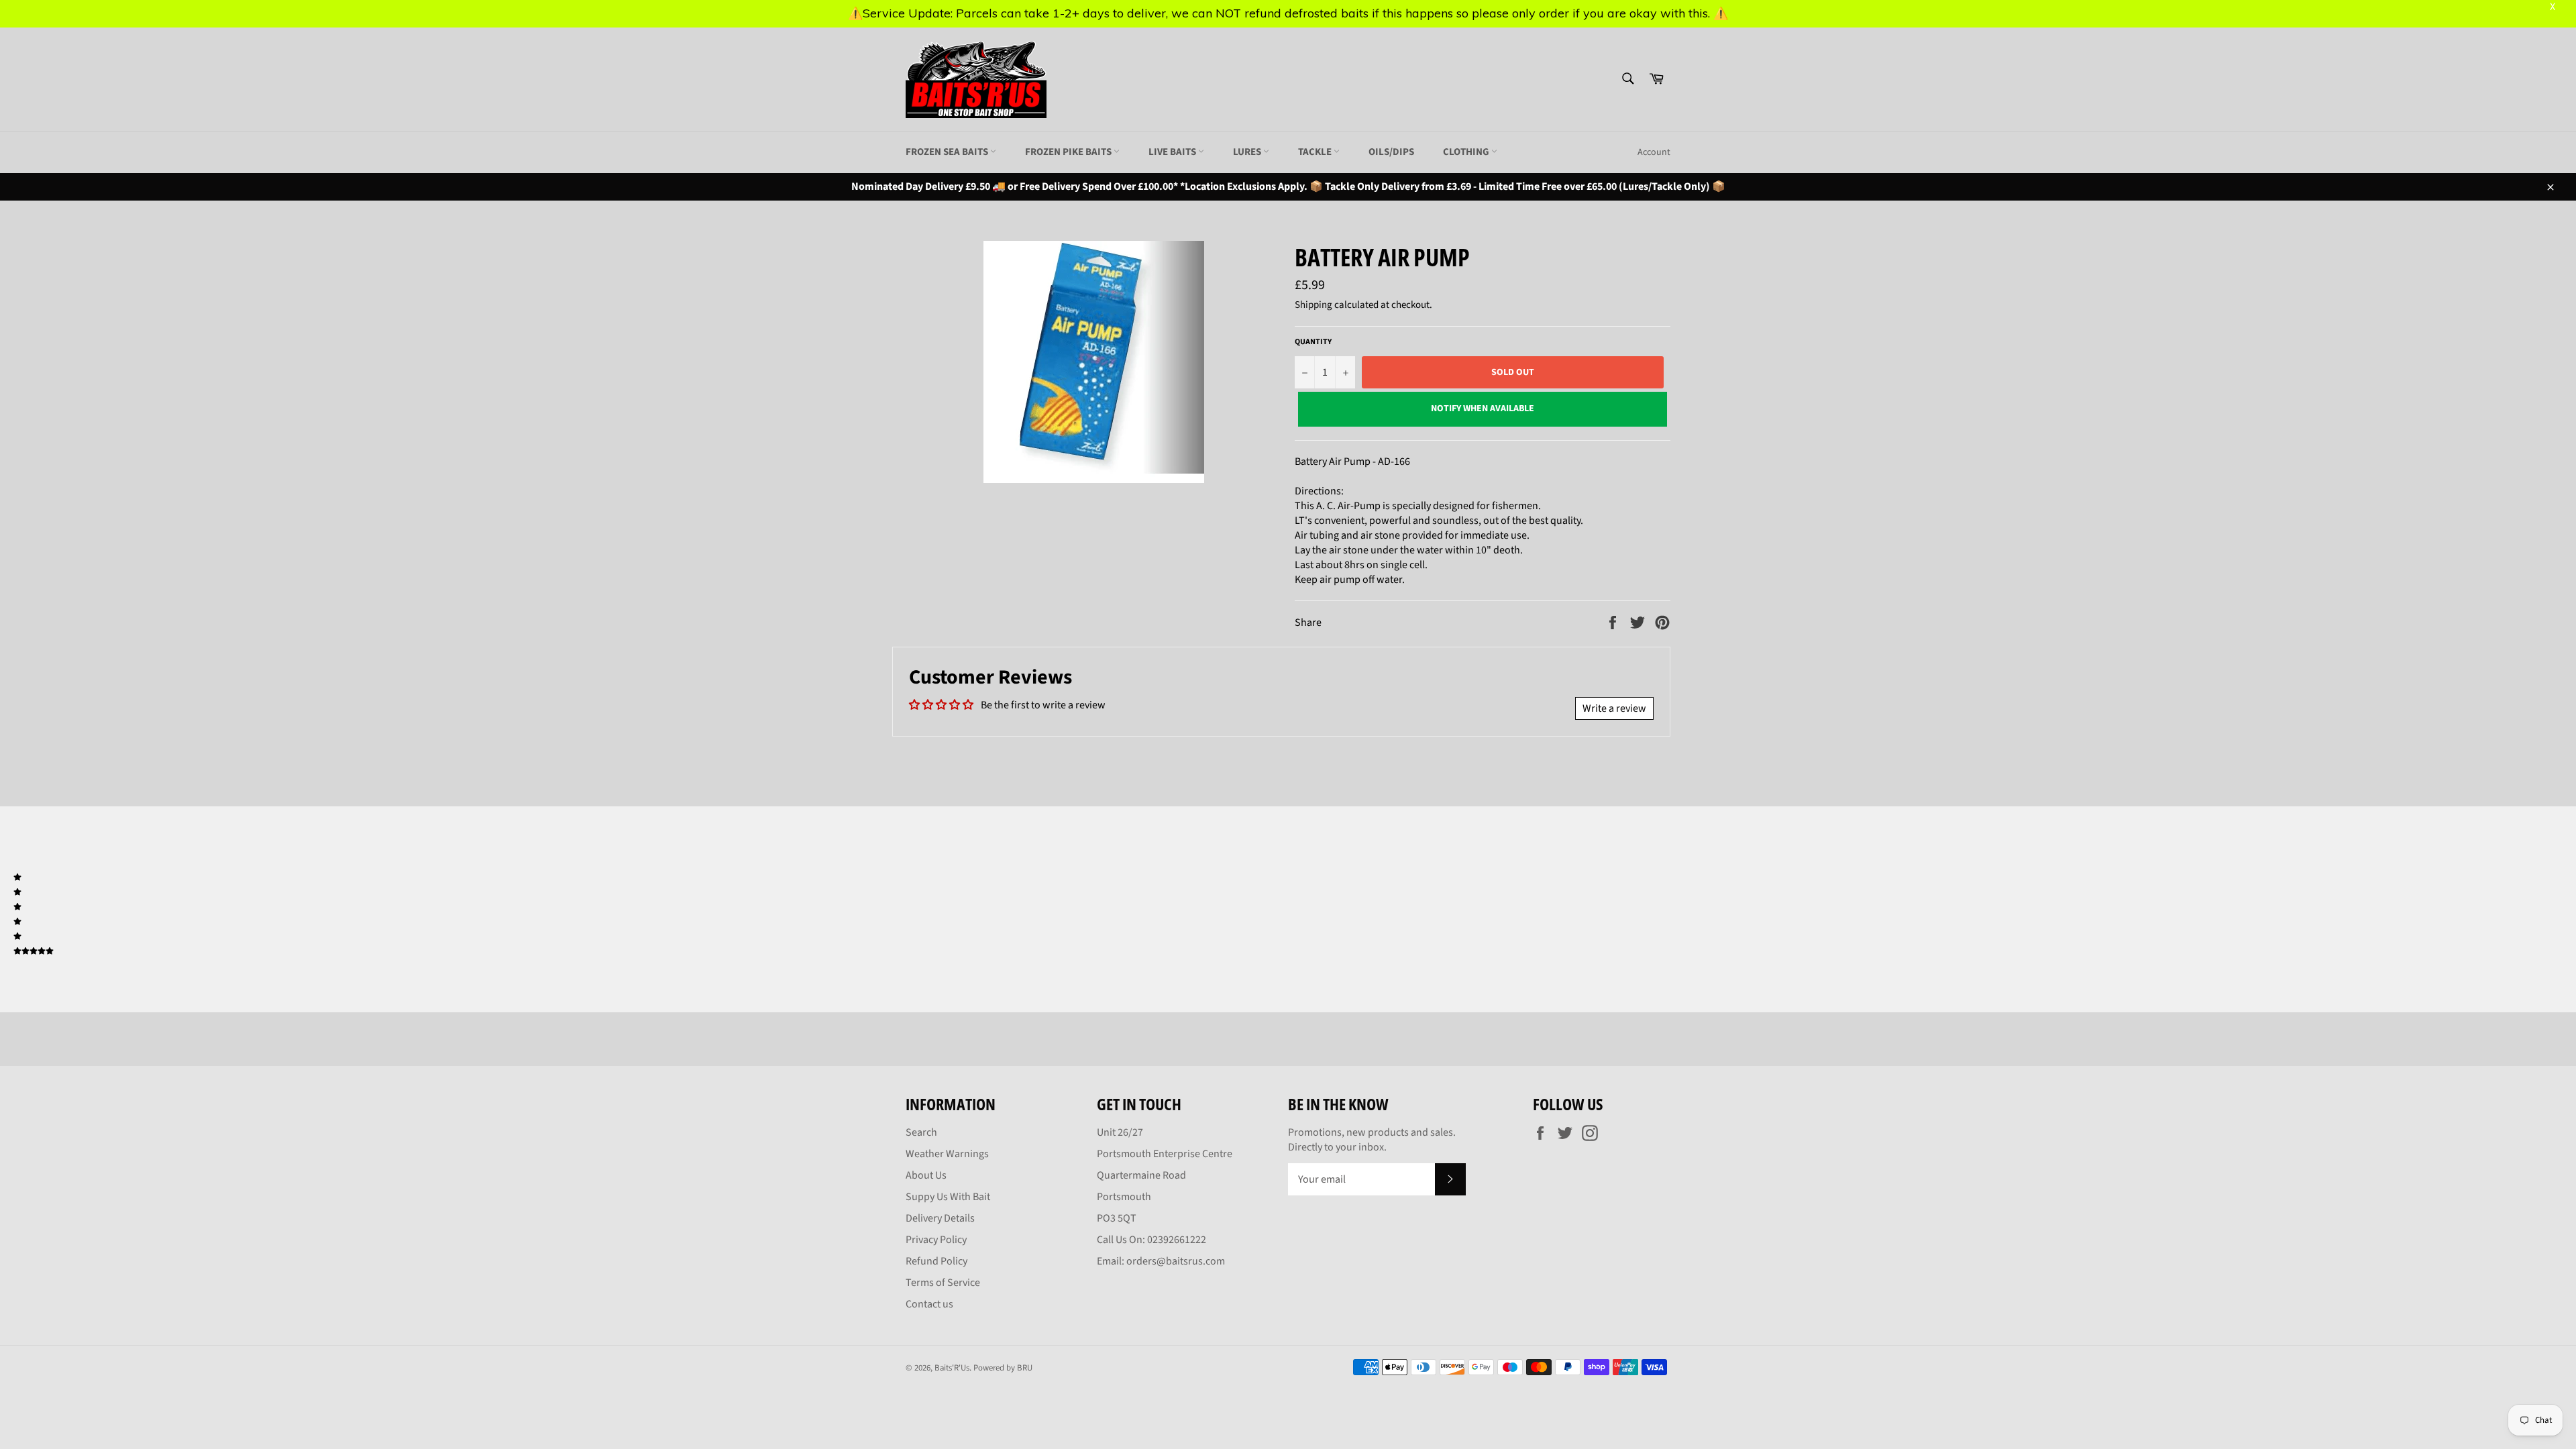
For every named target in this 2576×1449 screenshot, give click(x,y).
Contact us (929, 1304)
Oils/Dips (1391, 152)
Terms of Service (943, 1283)
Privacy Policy (936, 1240)
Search (921, 1132)
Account (1654, 152)
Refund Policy (936, 1261)
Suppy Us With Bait (948, 1197)
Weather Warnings (947, 1154)
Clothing (1467, 152)
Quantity (1313, 342)
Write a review (1614, 708)
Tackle (1316, 152)
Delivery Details (940, 1218)
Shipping (1313, 305)
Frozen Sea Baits (948, 152)
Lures (1248, 152)
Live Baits (1173, 152)
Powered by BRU (1003, 1368)
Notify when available (1483, 409)
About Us (926, 1175)
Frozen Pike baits (1069, 152)
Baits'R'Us (952, 1368)
